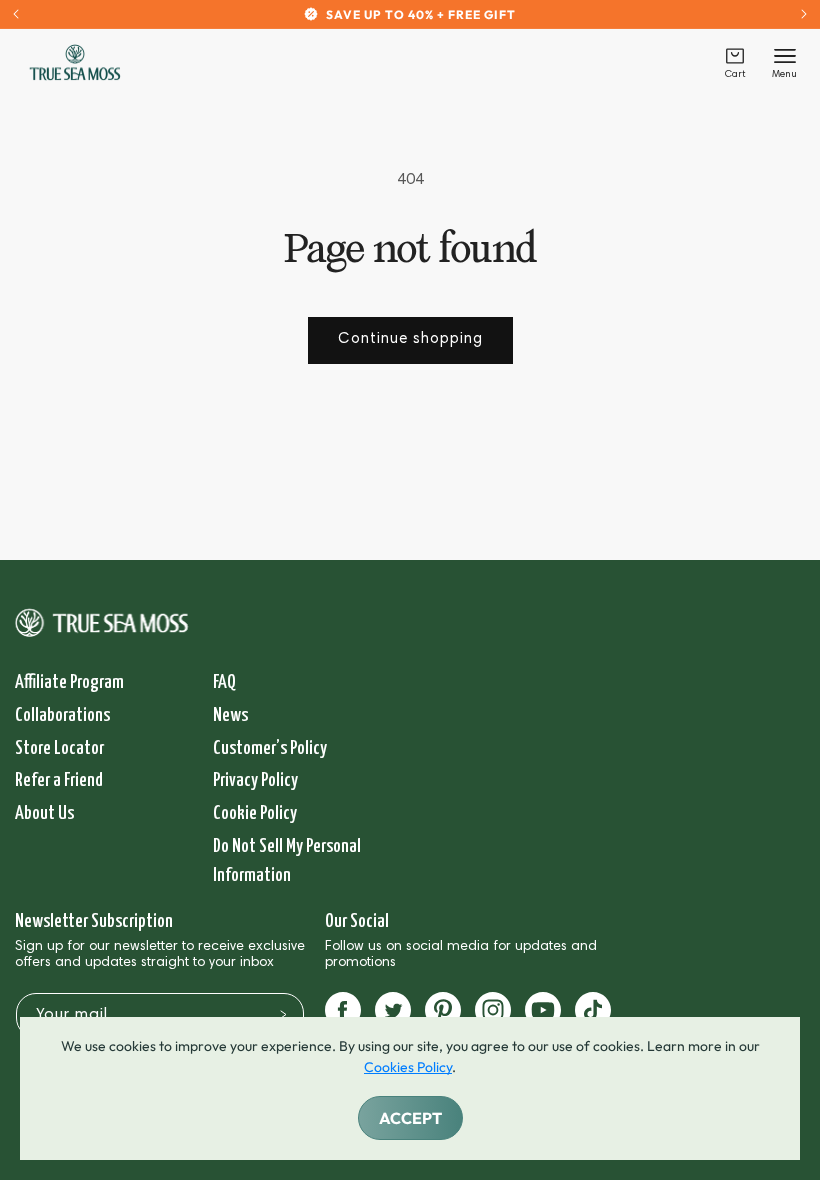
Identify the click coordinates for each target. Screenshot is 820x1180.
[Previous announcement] (16, 14)
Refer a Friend (59, 780)
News (230, 715)
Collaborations (62, 715)
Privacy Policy (255, 780)
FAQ (224, 682)
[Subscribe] (283, 1014)
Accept (410, 1118)
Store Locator (59, 748)
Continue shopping (410, 339)
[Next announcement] (804, 14)
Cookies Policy (408, 1067)
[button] (735, 62)
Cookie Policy (255, 813)
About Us (44, 813)
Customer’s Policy (270, 748)
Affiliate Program (69, 682)
